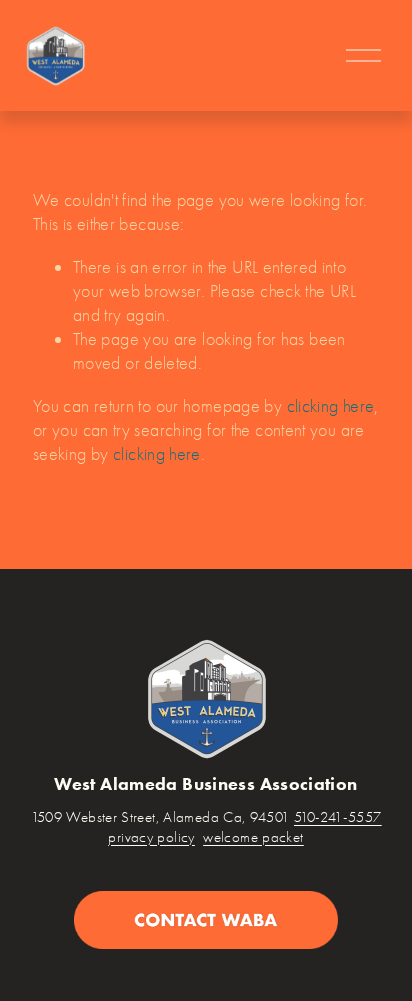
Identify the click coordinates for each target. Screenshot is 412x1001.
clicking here (331, 406)
